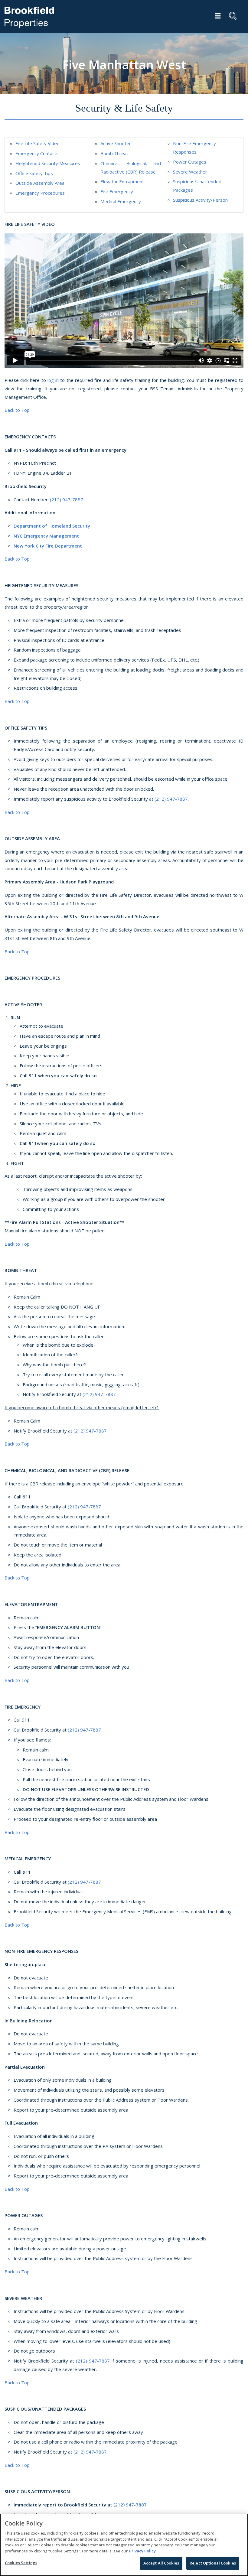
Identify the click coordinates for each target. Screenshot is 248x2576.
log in (53, 380)
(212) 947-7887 (67, 499)
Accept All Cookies (161, 2563)
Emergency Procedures (40, 193)
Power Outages (190, 162)
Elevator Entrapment (122, 181)
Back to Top (17, 410)
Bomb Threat (114, 153)
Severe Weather (190, 172)
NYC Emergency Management (46, 536)
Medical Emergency (121, 201)
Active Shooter (116, 143)
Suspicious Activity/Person (200, 200)
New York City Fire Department (48, 546)
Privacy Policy (142, 2551)
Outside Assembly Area (40, 183)
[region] (124, 2545)
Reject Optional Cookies (213, 2563)
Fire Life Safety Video (38, 143)
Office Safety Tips (34, 173)
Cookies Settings (21, 2563)
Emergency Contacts (37, 153)
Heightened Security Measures (48, 163)
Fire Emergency (117, 191)
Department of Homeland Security (52, 526)
